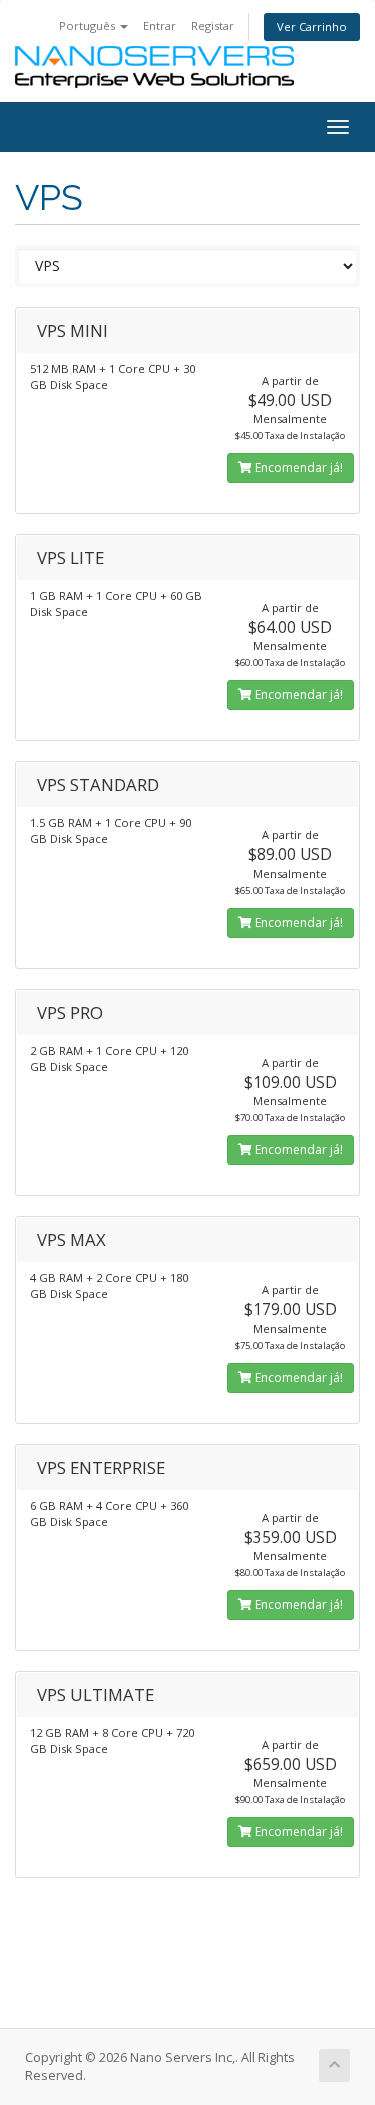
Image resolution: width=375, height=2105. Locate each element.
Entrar (159, 25)
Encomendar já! (297, 467)
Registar (212, 25)
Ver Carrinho (312, 26)
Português (88, 25)
